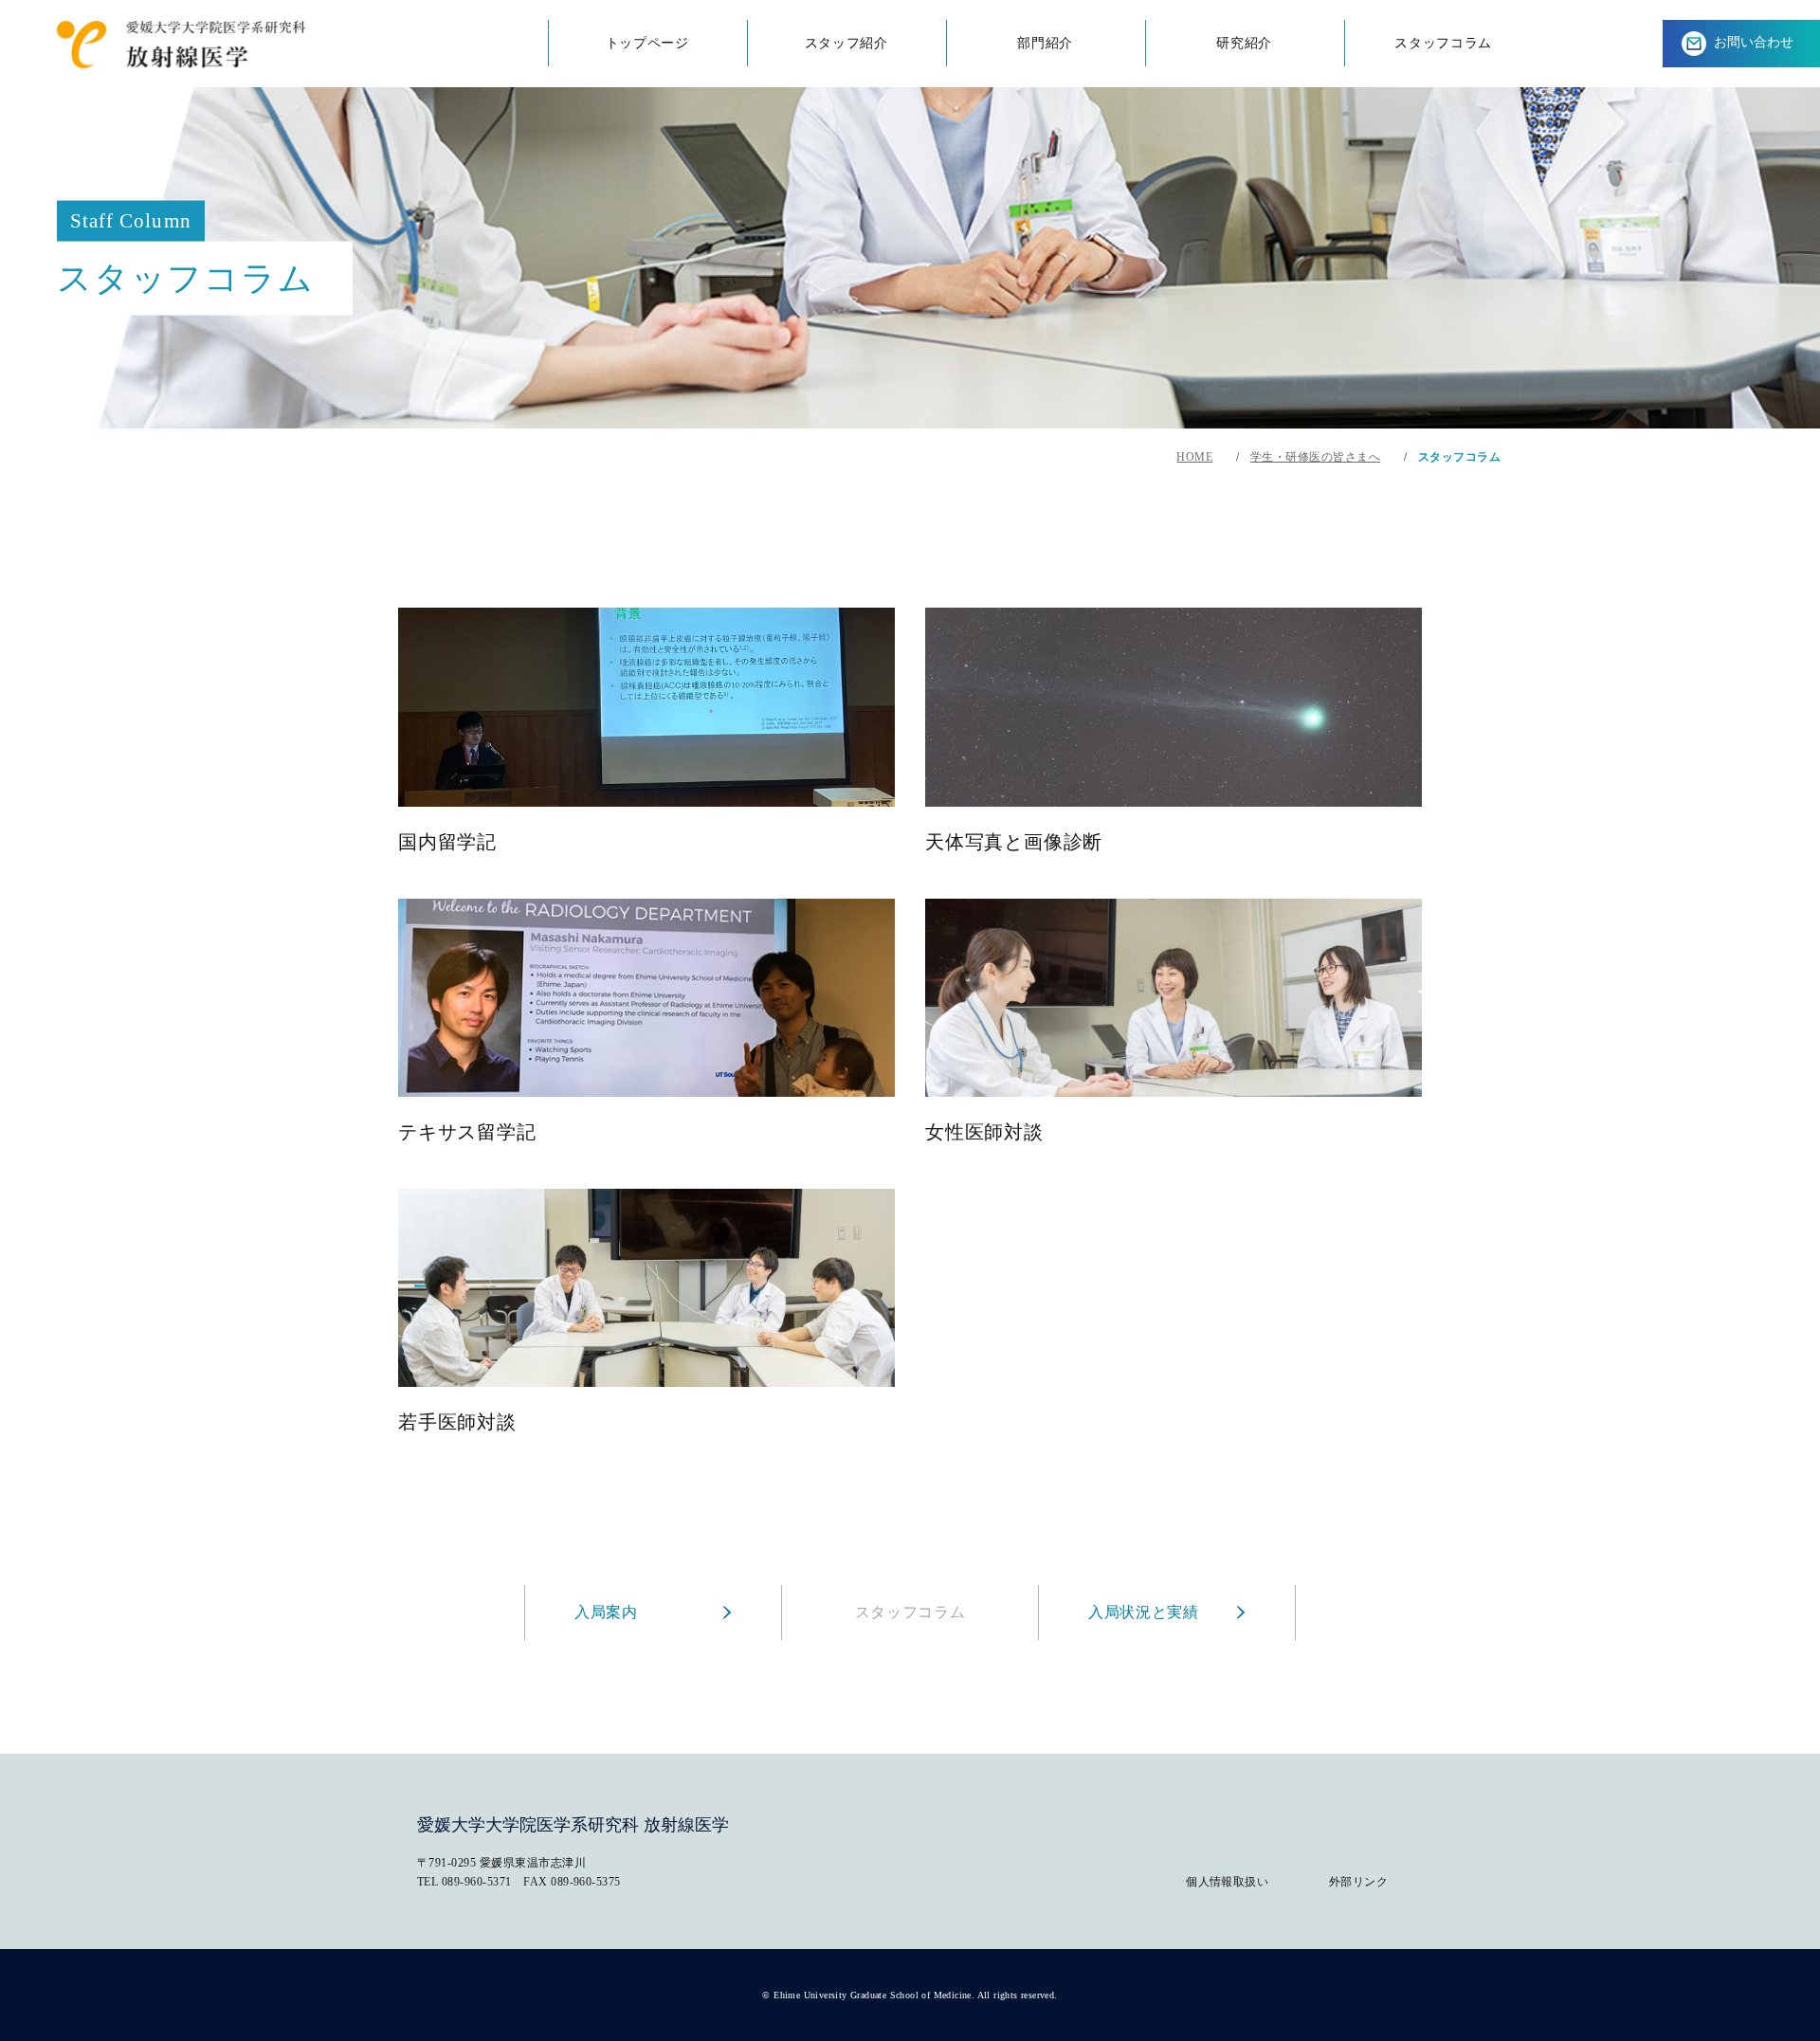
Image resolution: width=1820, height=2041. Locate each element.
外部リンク (1358, 1882)
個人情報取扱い (1227, 1882)
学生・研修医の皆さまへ (1315, 457)
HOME (1194, 457)
